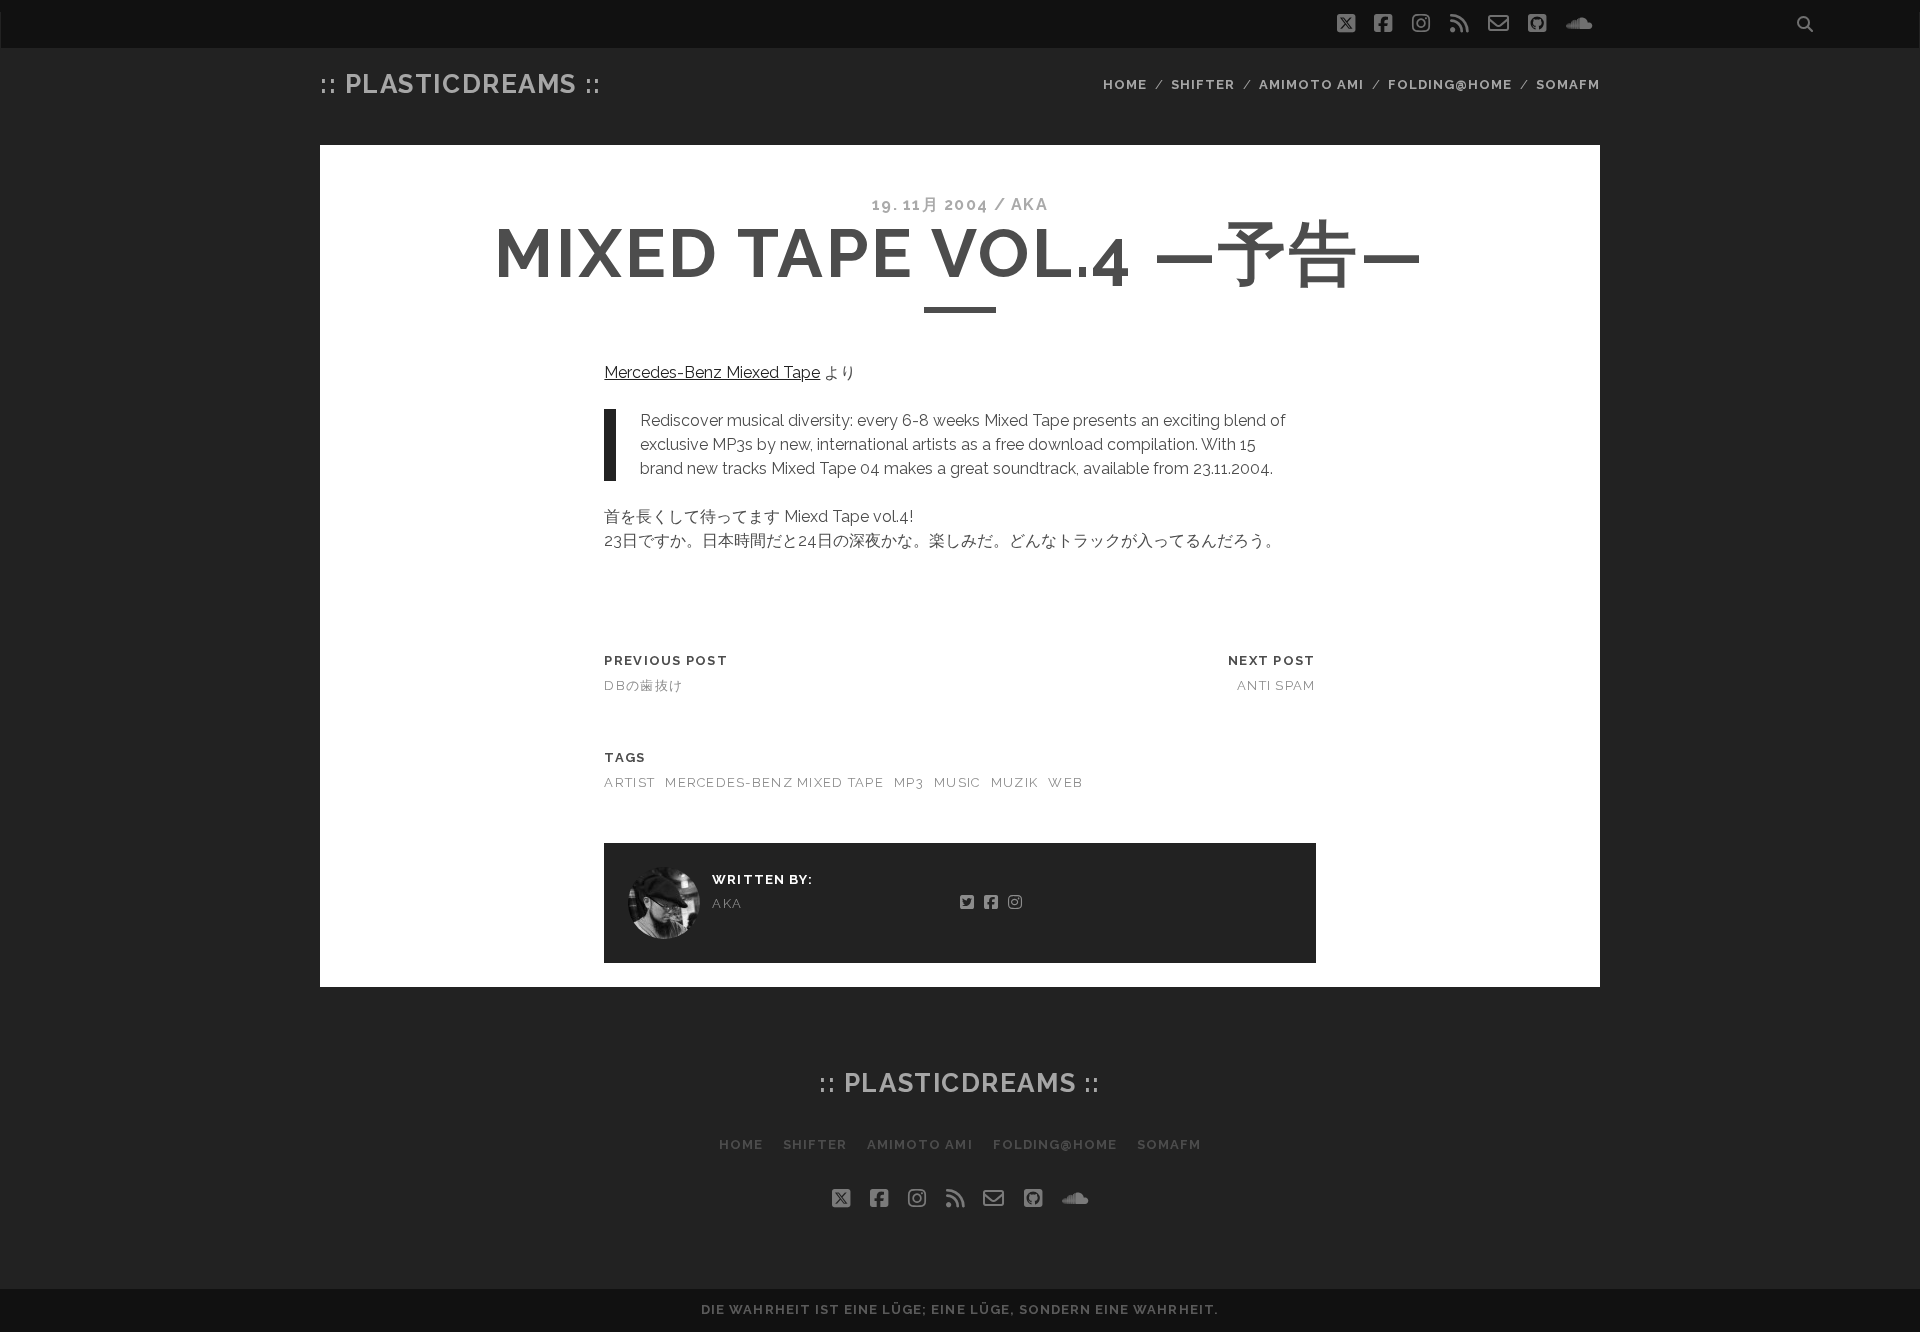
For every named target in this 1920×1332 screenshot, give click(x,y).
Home (1125, 84)
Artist (629, 782)
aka (1029, 204)
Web (1065, 782)
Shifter (1203, 84)
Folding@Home (1450, 84)
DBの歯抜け (643, 685)
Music (957, 782)
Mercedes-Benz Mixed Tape (774, 782)
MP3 (909, 782)
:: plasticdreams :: (461, 84)
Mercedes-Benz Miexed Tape (712, 372)
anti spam (1276, 685)
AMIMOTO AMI (1311, 84)
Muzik (1014, 782)
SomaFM (1568, 84)
